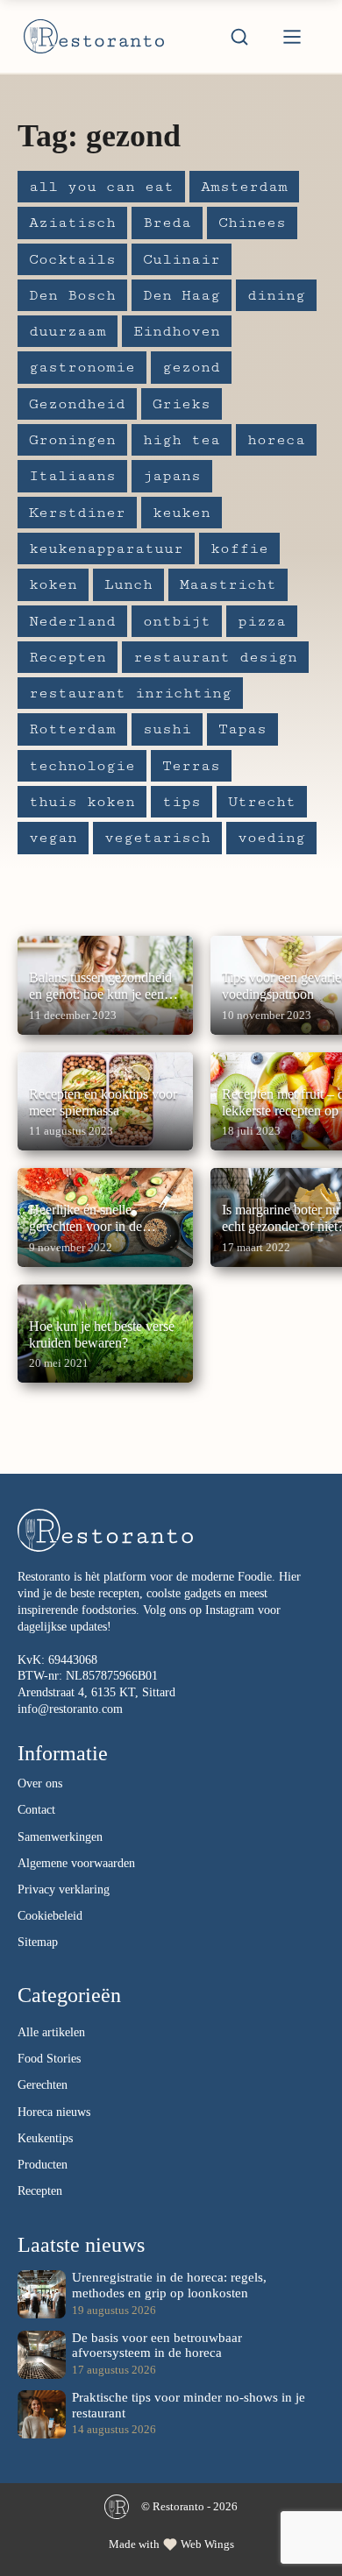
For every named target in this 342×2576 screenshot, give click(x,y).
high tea (182, 440)
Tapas (242, 729)
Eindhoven (177, 331)
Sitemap (38, 1942)
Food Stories (49, 2059)
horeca (276, 440)
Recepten (68, 657)
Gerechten (43, 2085)
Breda (167, 223)
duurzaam (68, 331)
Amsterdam (244, 187)
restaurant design (215, 657)
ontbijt (177, 621)
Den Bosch (72, 295)
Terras (191, 766)
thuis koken (82, 802)
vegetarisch (157, 838)
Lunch (128, 584)
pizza (262, 621)
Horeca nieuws (54, 2112)
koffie (239, 548)
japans (172, 476)
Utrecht (262, 802)
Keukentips (45, 2138)
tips (182, 802)
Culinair (182, 259)
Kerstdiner (77, 513)
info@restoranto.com (70, 1709)
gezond (191, 367)
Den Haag (182, 295)
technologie (82, 766)
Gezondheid (77, 404)
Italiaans (72, 476)
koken (53, 584)
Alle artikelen (51, 2032)
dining (276, 295)
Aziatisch (72, 223)
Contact (36, 1810)
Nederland (72, 621)
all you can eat (101, 187)
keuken (182, 513)
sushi (167, 729)
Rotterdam (72, 729)
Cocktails (72, 259)
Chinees (252, 223)
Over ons (40, 1783)
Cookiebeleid (50, 1916)
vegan (53, 838)
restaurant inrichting (130, 693)
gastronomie (82, 367)
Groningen (72, 440)
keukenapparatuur (106, 548)
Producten (43, 2165)
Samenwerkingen (60, 1837)
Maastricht (228, 584)
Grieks (182, 404)
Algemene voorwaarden (76, 1863)
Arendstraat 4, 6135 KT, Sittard (96, 1692)
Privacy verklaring (64, 1890)
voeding (271, 838)
